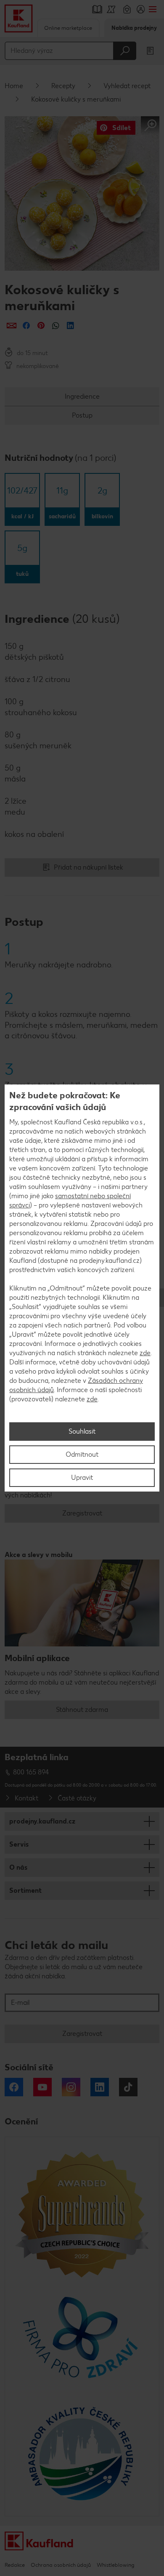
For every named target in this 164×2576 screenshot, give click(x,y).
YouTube (42, 2087)
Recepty (63, 86)
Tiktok (128, 2087)
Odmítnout (82, 1454)
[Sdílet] (12, 325)
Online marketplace (68, 28)
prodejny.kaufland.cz (42, 1821)
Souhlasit (82, 1431)
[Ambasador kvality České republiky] (82, 2453)
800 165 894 (31, 1772)
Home (14, 86)
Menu (152, 9)
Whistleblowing (115, 2565)
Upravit (82, 1477)
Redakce (15, 2565)
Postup (82, 415)
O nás (18, 1867)
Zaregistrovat (82, 1513)
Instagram (71, 2087)
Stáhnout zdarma (82, 1710)
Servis (19, 1844)
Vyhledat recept (127, 86)
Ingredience (82, 396)
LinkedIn (100, 2087)
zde (145, 1353)
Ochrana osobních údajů (61, 2565)
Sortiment (25, 1890)
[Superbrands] (82, 2214)
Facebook (14, 2087)
